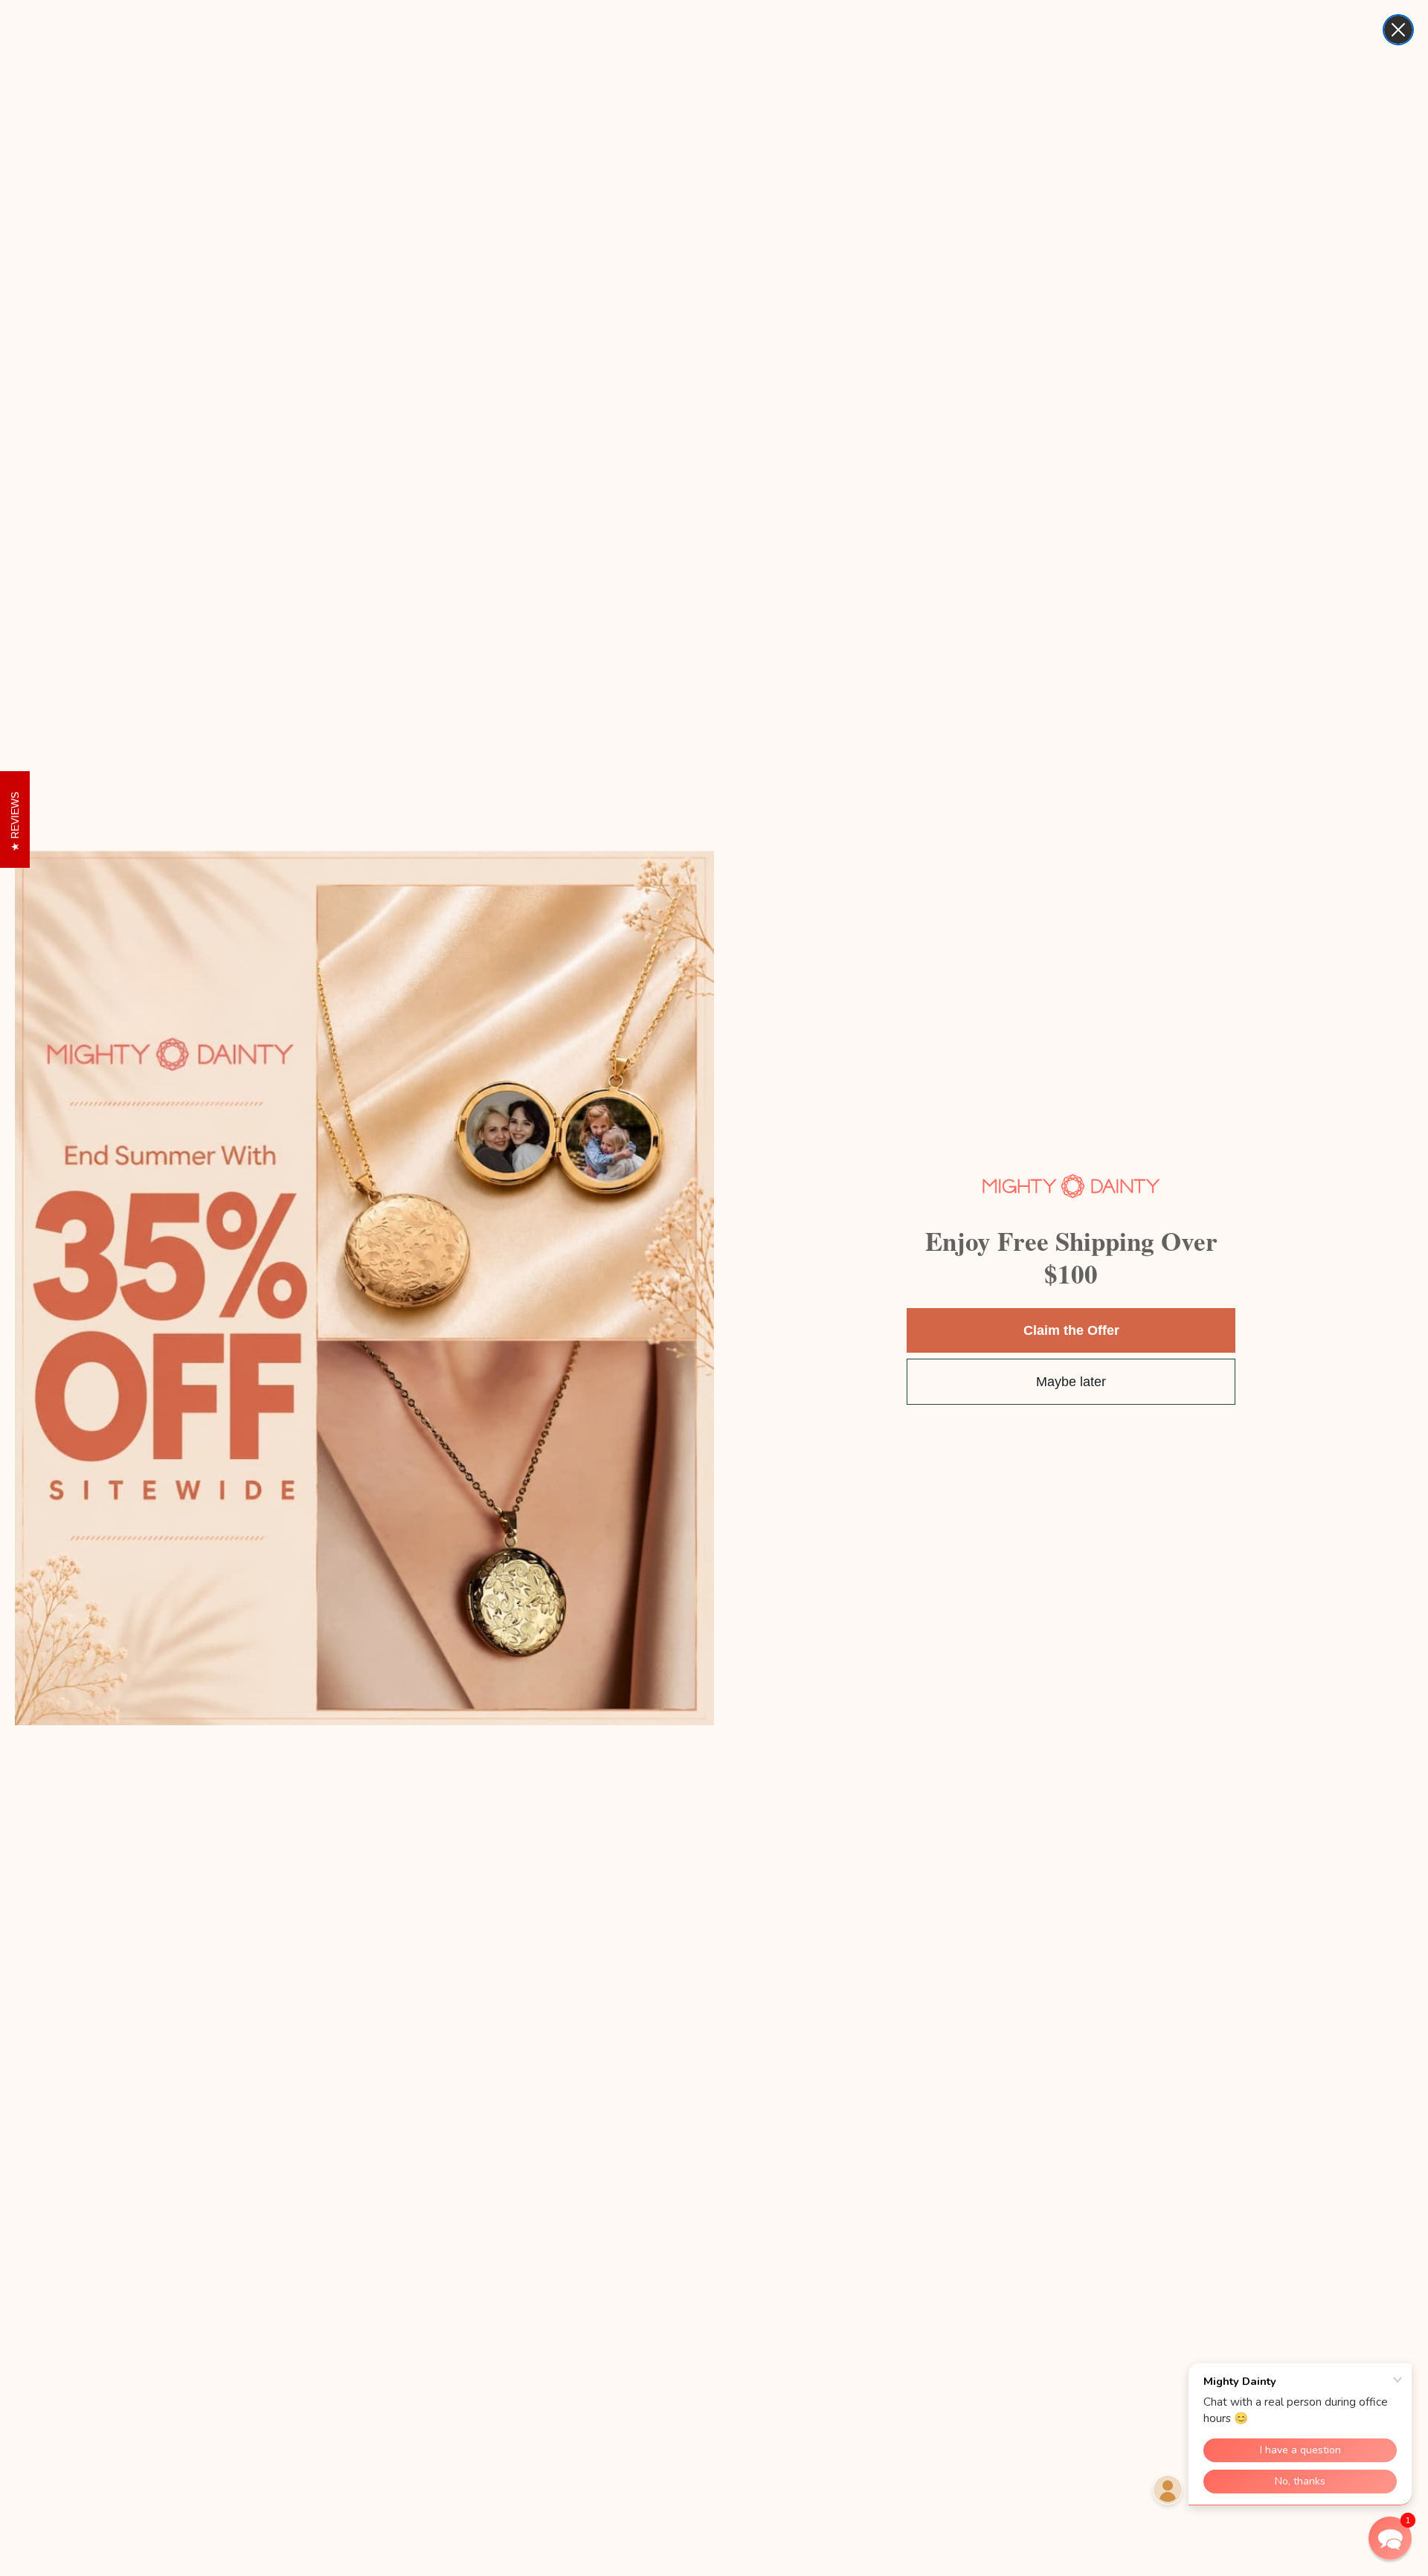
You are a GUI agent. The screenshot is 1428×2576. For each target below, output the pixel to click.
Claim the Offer (1071, 1330)
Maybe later (1071, 1382)
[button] (1390, 2538)
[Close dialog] (1398, 30)
